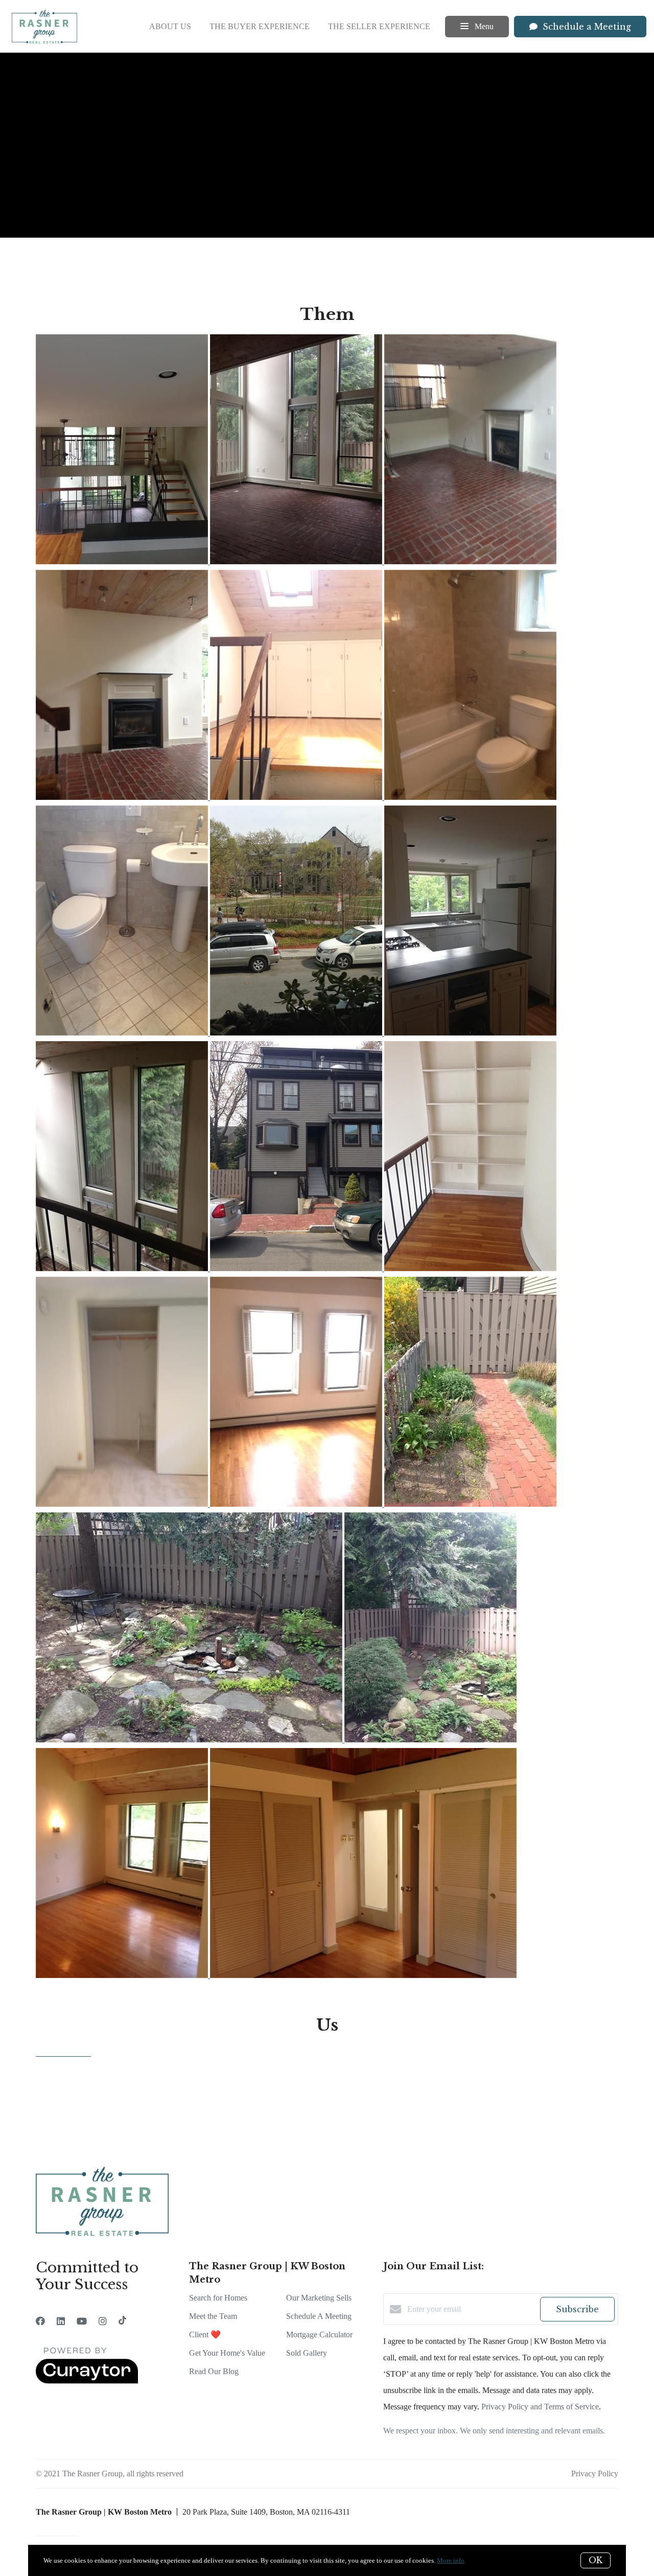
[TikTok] (122, 2321)
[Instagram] (103, 2321)
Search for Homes (218, 2298)
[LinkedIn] (61, 2321)
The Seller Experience (379, 26)
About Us (170, 26)
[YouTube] (82, 2321)
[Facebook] (40, 2321)
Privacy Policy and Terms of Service (540, 2407)
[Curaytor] (87, 2381)
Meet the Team (213, 2316)
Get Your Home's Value (227, 2353)
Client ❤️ (205, 2334)
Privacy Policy (595, 2474)
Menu (483, 26)
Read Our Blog (214, 2371)
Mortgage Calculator (319, 2334)
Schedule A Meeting (319, 2316)
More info (451, 2560)
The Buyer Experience (260, 26)
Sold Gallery (307, 2353)
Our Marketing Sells (319, 2298)
